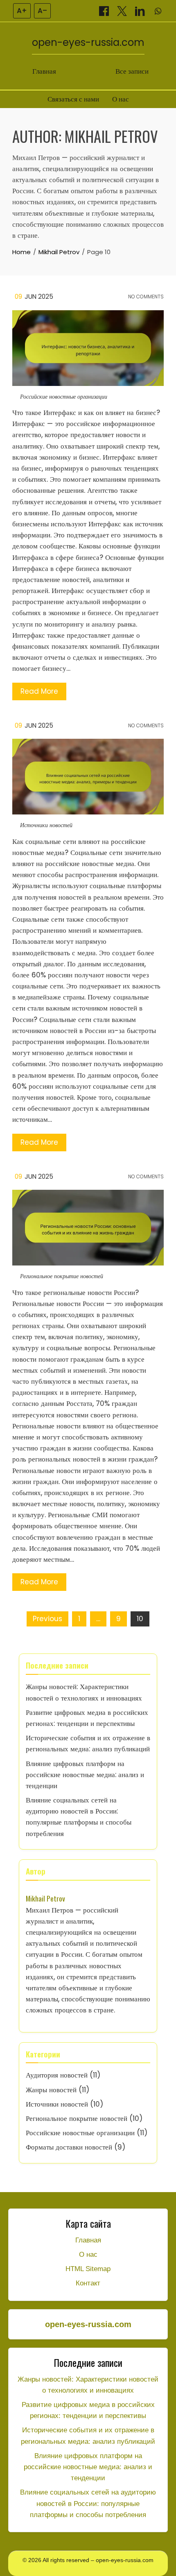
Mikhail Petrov (45, 1898)
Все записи (132, 71)
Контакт (88, 2283)
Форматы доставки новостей (69, 2147)
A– (42, 11)
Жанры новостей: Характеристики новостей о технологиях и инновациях (88, 2385)
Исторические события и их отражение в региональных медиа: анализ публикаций (88, 2436)
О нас (121, 99)
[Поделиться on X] (123, 11)
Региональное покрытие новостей (62, 1276)
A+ (22, 11)
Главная (44, 71)
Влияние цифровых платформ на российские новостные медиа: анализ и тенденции (85, 1775)
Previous (47, 1619)
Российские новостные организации (64, 397)
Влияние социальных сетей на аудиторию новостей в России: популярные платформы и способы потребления (88, 2503)
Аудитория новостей (57, 2075)
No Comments (145, 297)
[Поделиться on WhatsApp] (158, 11)
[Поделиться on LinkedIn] (141, 11)
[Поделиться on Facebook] (105, 11)
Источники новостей (46, 825)
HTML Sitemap (88, 2269)
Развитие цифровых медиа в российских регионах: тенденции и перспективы (88, 2410)
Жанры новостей (51, 2090)
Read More (39, 691)
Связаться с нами (73, 99)
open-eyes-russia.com (88, 42)
